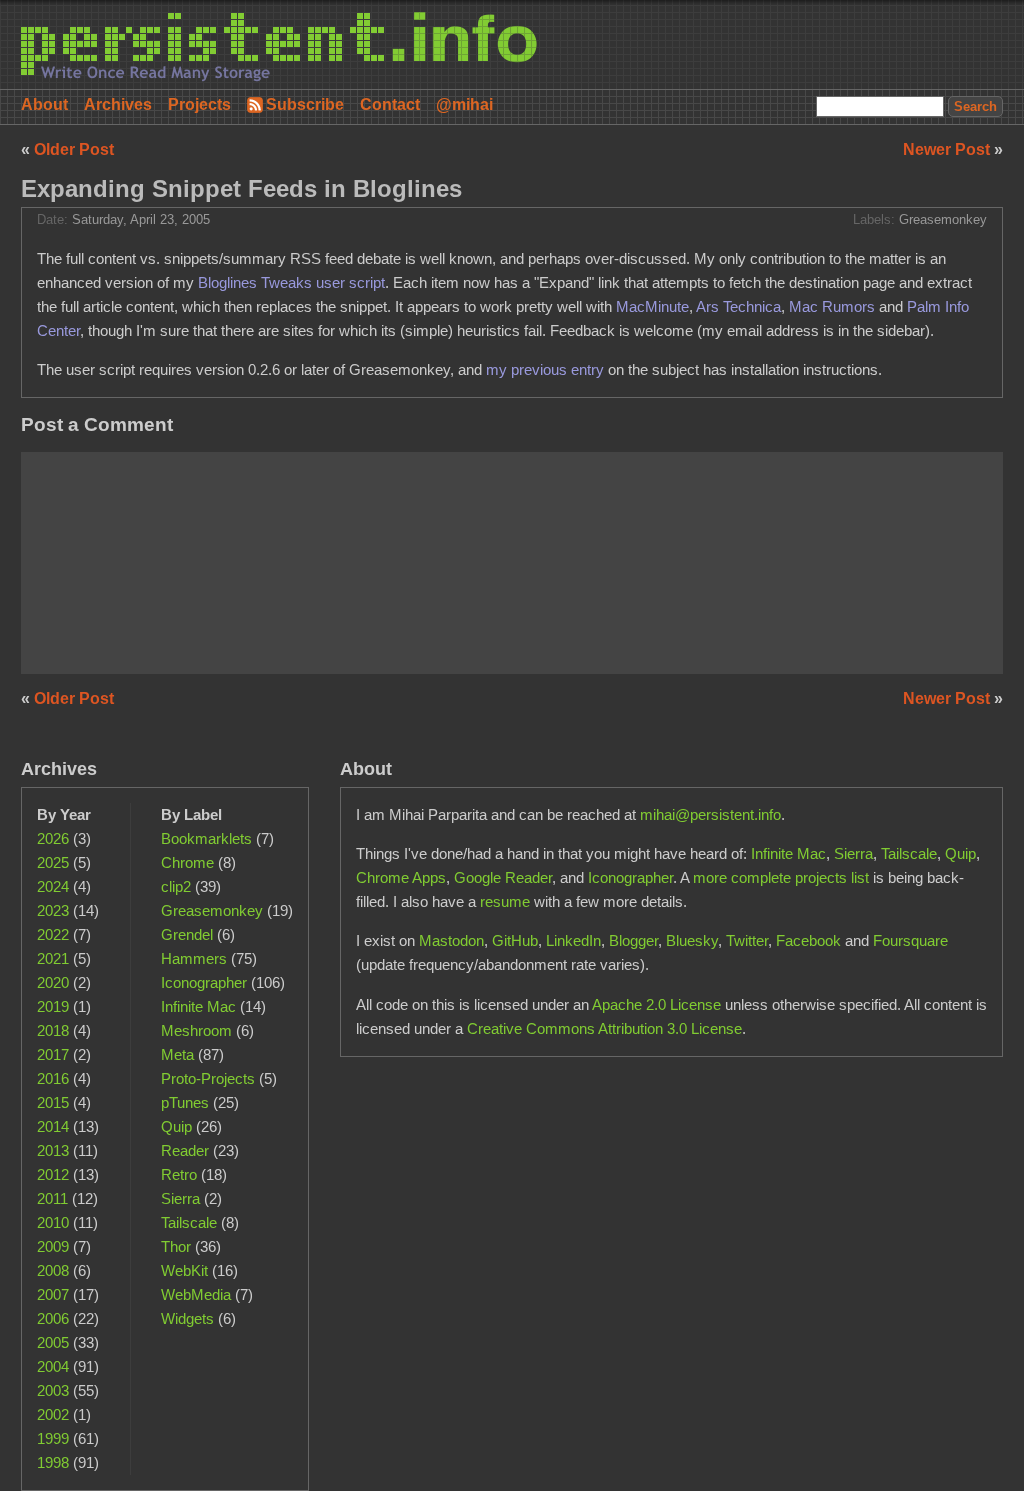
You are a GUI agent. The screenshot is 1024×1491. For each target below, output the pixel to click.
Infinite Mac (198, 1006)
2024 (53, 886)
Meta (177, 1054)
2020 (53, 982)
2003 (53, 1390)
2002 (53, 1414)
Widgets (187, 1318)
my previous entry (545, 369)
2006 (53, 1318)
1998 (53, 1462)
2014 (53, 1126)
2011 (52, 1198)
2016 (53, 1078)
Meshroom (196, 1030)
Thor (176, 1246)
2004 (53, 1366)
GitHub (515, 940)
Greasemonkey (943, 220)
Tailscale (189, 1222)
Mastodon (451, 940)
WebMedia (196, 1294)
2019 (53, 1006)
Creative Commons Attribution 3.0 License (604, 1028)
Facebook (808, 940)
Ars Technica (738, 306)
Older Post (74, 149)
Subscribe (305, 104)
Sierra (180, 1198)
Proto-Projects (208, 1078)
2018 (53, 1030)
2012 (53, 1174)
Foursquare (910, 940)
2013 (53, 1150)
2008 (53, 1270)
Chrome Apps (401, 877)
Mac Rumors (832, 306)
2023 (53, 910)
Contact (390, 104)
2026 (53, 838)
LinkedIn (573, 940)
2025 (53, 862)
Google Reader (503, 877)
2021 (53, 958)
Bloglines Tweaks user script (291, 282)
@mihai (464, 104)
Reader (185, 1150)
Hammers (194, 958)
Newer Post (948, 149)
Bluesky (692, 940)
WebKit (184, 1270)
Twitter (747, 940)
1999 (53, 1438)
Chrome (187, 862)
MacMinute (652, 306)
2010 (53, 1222)
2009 (53, 1246)
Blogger (633, 940)
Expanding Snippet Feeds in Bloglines (241, 188)
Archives (118, 104)
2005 (53, 1342)
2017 (53, 1054)
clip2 (176, 886)
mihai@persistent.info (710, 814)
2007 (53, 1294)
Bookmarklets (206, 838)
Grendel (187, 934)
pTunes (185, 1102)
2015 (53, 1102)
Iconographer (204, 982)
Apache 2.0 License (656, 1004)
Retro (179, 1174)
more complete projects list (781, 877)
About (44, 104)
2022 (53, 934)
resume (505, 901)
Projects (199, 104)
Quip (176, 1126)
